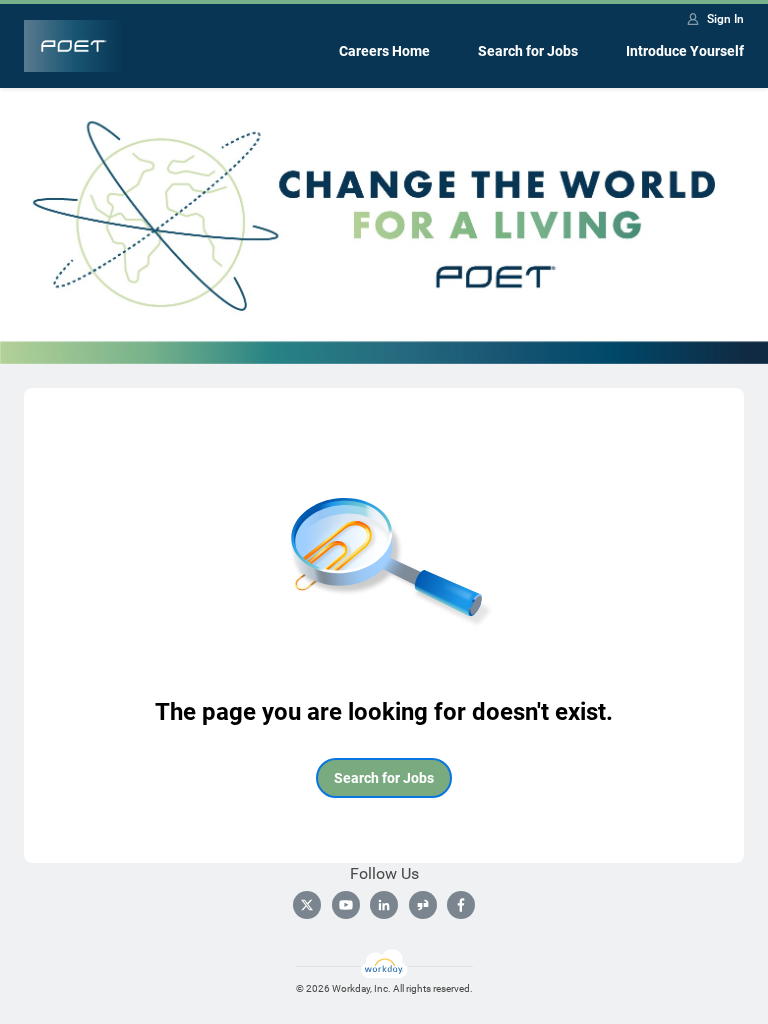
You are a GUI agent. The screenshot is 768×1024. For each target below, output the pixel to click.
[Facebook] (461, 905)
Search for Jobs (528, 51)
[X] (307, 905)
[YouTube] (346, 905)
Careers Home (384, 51)
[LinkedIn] (384, 905)
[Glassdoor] (423, 905)
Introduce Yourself (685, 51)
